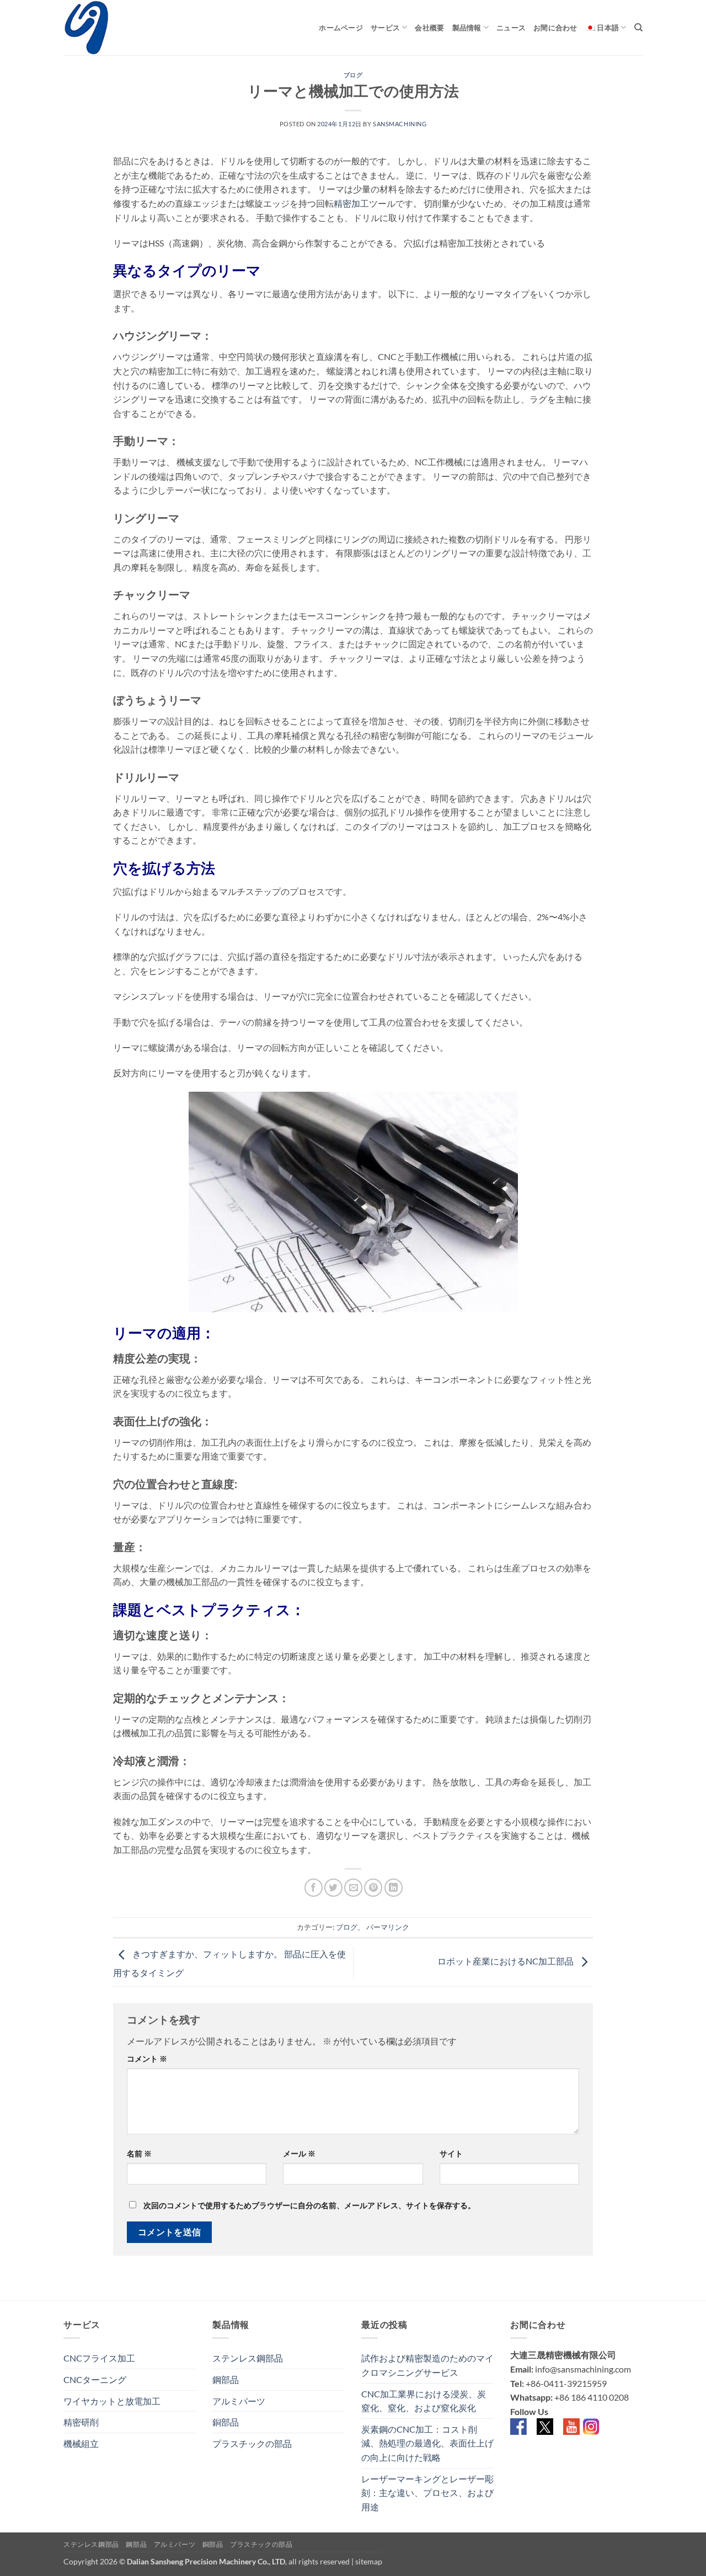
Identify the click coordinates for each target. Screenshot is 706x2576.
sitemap (369, 2561)
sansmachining (400, 124)
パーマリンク (388, 1927)
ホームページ (341, 28)
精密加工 (351, 203)
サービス (385, 28)
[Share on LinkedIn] (394, 1888)
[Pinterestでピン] (373, 1888)
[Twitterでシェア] (333, 1888)
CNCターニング (95, 2379)
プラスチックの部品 (252, 2443)
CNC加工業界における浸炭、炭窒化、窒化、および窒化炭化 (424, 2401)
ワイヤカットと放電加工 (112, 2401)
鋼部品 (226, 2379)
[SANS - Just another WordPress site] (119, 28)
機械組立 (81, 2443)
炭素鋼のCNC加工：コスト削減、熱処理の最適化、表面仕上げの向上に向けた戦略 (427, 2443)
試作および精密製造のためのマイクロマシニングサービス (427, 2365)
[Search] (638, 28)
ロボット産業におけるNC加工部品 (506, 1961)
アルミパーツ (239, 2401)
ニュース (511, 28)
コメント (147, 2059)
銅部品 (226, 2422)
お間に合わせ (555, 28)
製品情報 (467, 28)
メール (299, 2153)
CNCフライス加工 (99, 2358)
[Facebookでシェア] (314, 1888)
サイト (451, 2153)
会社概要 (429, 28)
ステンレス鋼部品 (248, 2358)
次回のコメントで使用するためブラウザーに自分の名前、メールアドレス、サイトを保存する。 (309, 2205)
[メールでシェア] (353, 1888)
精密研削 (81, 2422)
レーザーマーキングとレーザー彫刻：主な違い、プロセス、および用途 (427, 2493)
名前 (139, 2153)
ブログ (353, 75)
